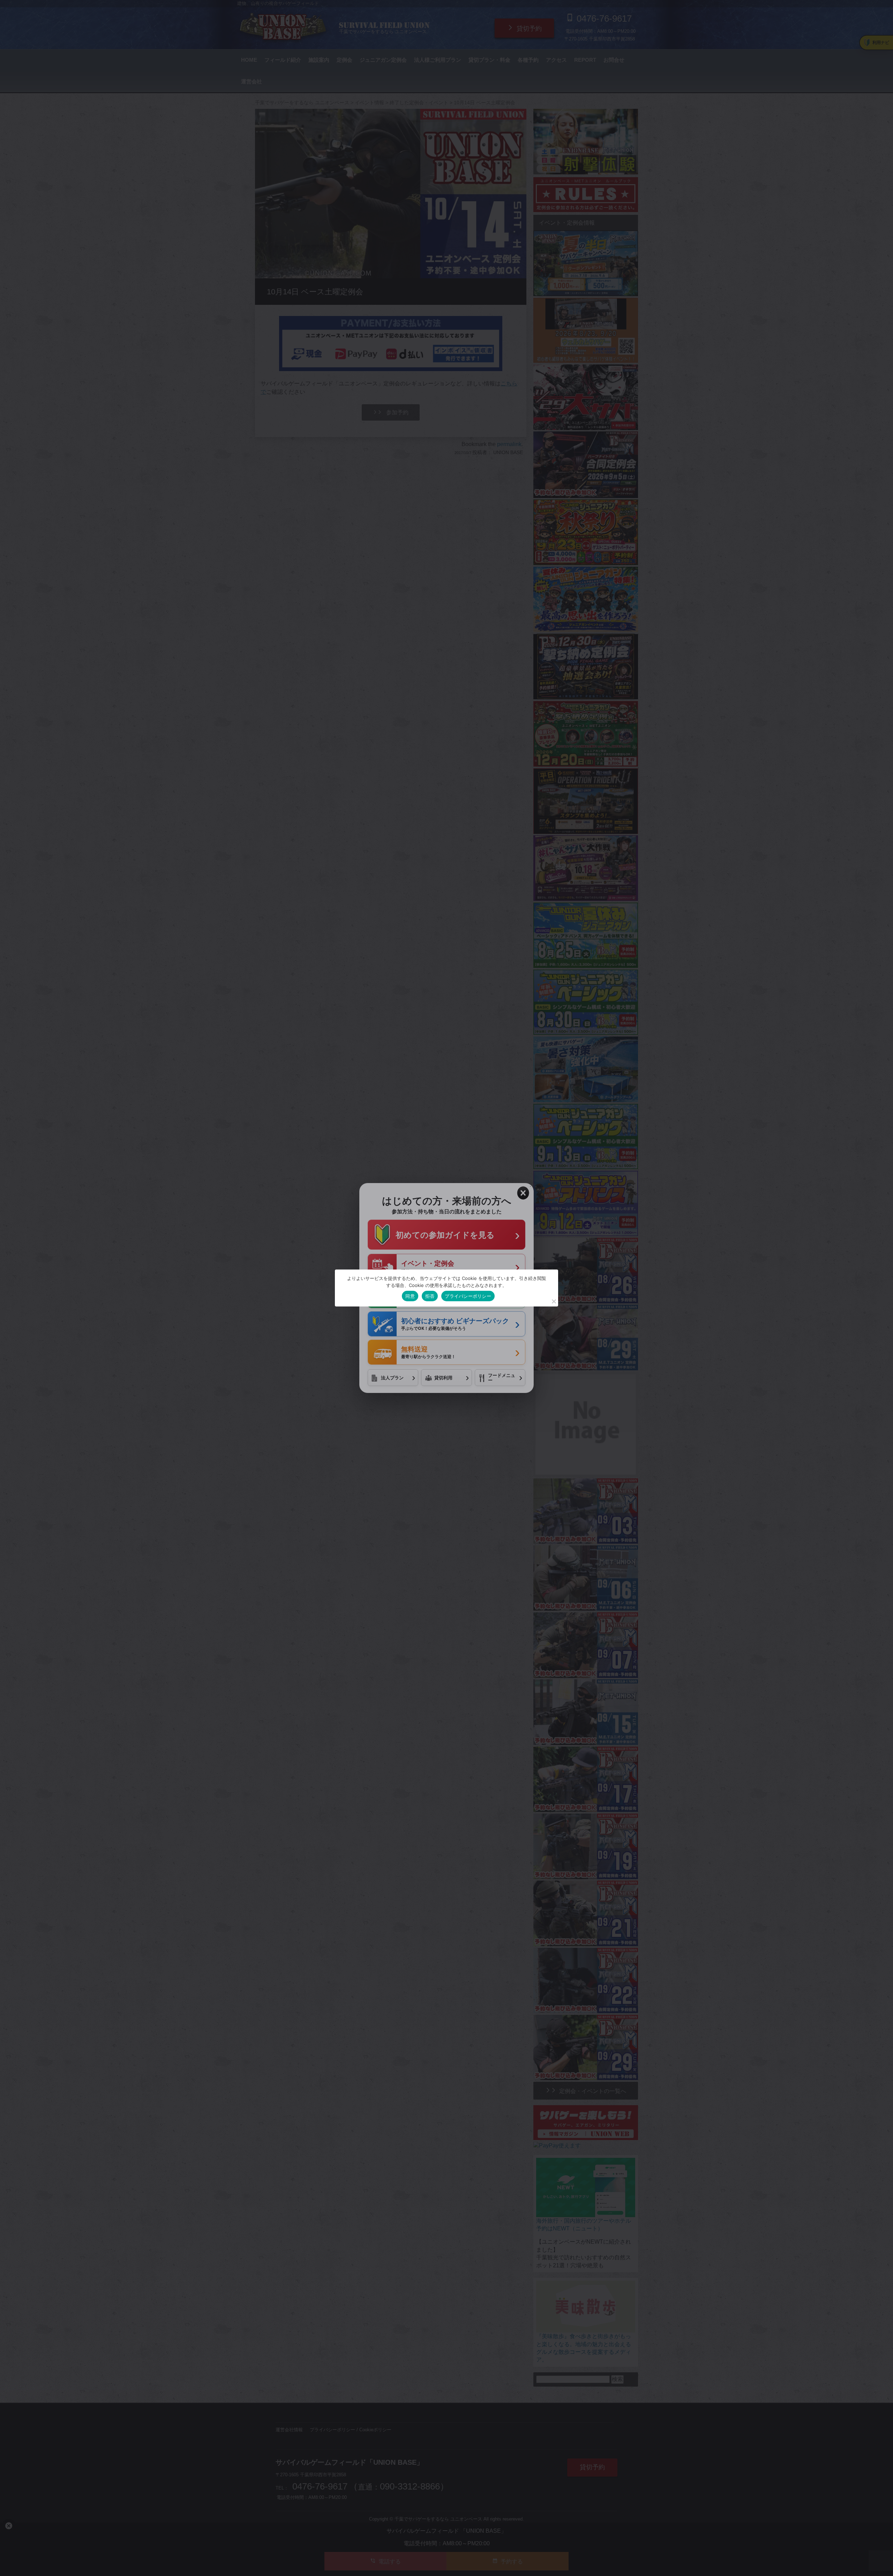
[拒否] (554, 1301)
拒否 (430, 1296)
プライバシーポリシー (468, 1296)
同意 (410, 1296)
